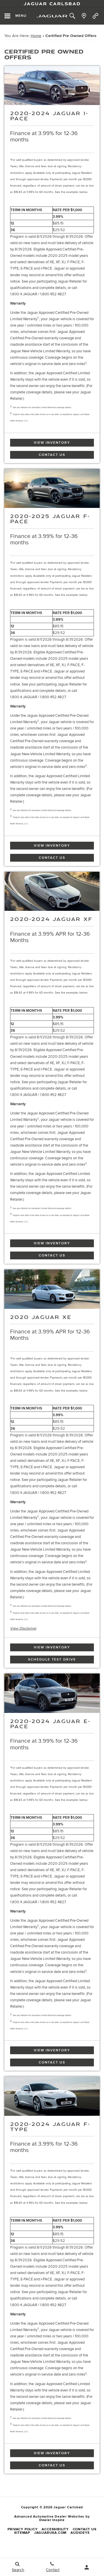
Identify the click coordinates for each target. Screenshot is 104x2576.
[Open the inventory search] (72, 16)
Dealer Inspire (52, 2520)
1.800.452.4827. (53, 294)
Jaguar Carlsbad (52, 3)
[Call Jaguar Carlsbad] (95, 16)
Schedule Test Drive (52, 1660)
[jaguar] (52, 16)
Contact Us (52, 455)
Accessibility (55, 2529)
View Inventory (52, 443)
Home (36, 36)
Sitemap (22, 2533)
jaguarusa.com (50, 2533)
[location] (84, 16)
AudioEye (80, 2533)
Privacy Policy (23, 2529)
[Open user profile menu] (87, 2567)
